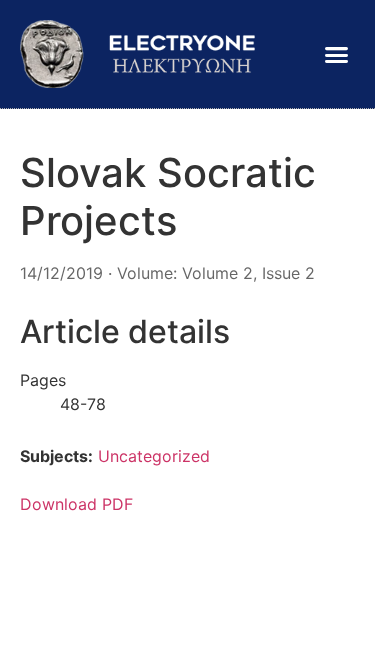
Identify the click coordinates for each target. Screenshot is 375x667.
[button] (337, 54)
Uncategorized (154, 456)
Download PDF (76, 504)
